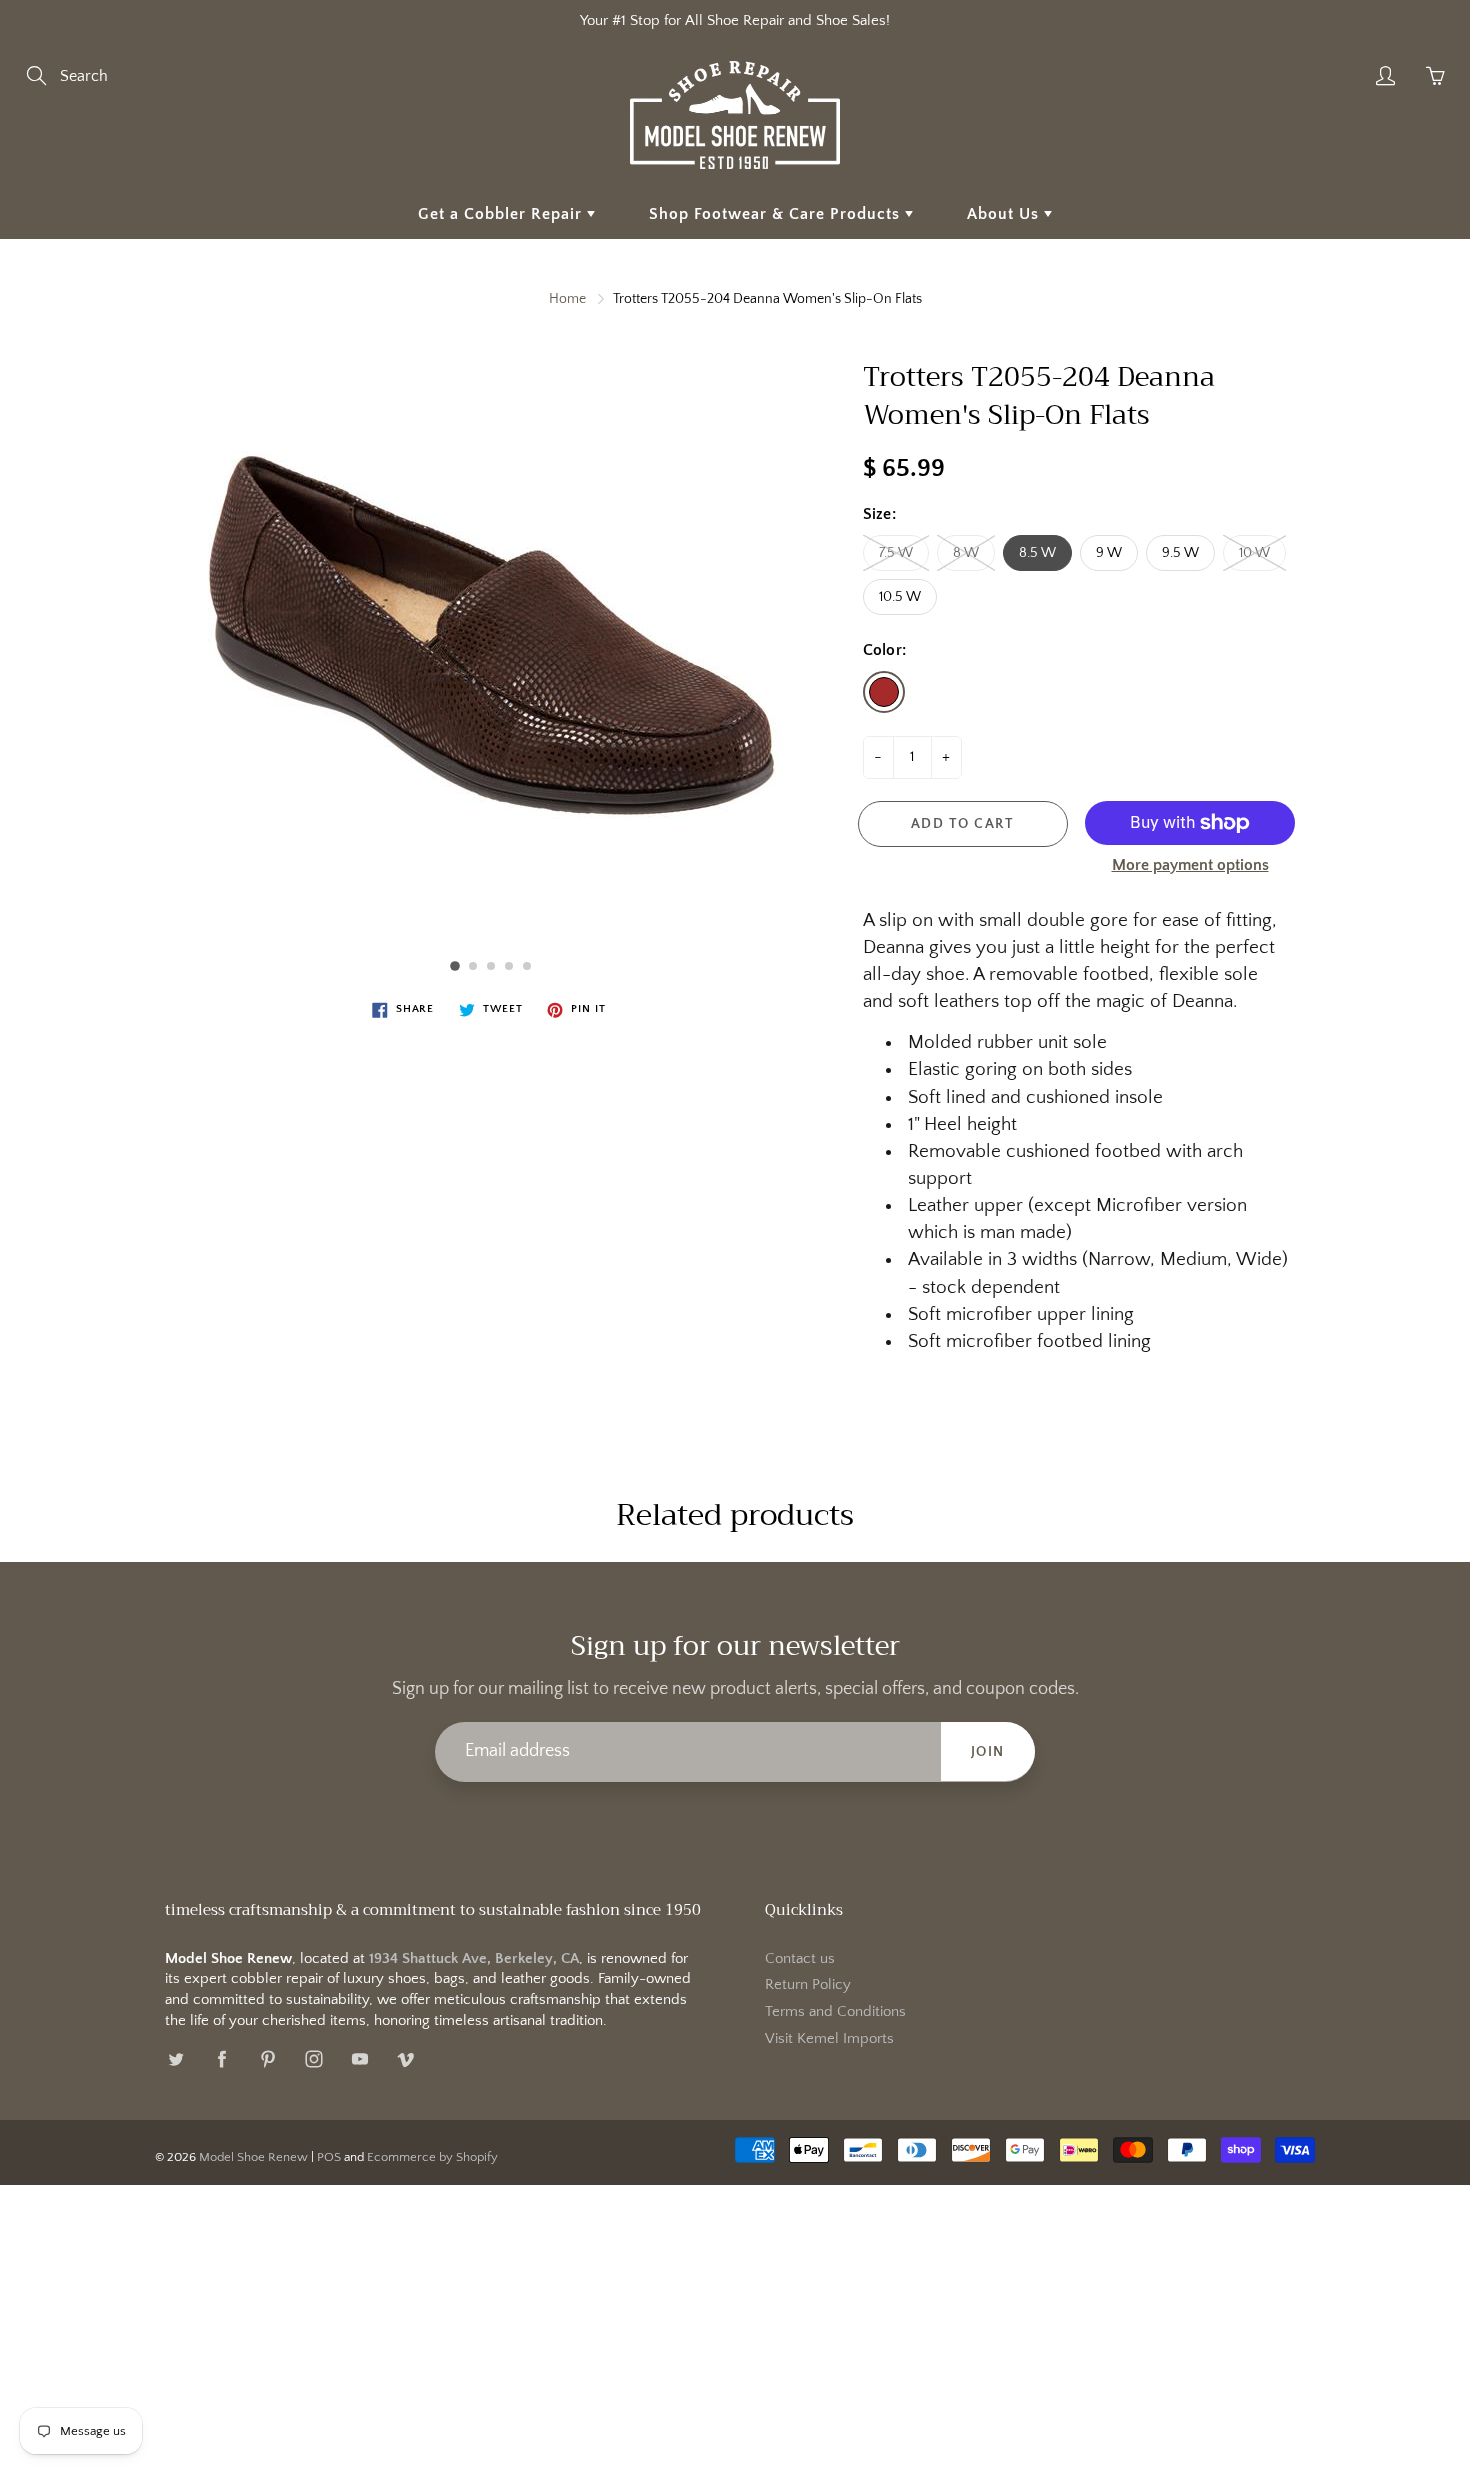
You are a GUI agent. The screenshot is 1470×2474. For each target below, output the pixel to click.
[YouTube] (359, 2058)
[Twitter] (175, 2058)
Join (988, 1752)
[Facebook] (221, 2058)
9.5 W (1180, 553)
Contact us (800, 1959)
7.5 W (896, 553)
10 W (1254, 553)
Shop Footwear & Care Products (777, 214)
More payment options (1190, 865)
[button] (455, 966)
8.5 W (1037, 553)
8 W (966, 553)
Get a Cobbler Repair (502, 214)
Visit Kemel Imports (829, 2039)
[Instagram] (313, 2058)
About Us (1005, 214)
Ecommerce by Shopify (432, 2157)
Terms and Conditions (835, 2012)
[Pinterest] (267, 2058)
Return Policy (808, 1985)
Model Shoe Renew (253, 2157)
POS (329, 2157)
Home (567, 299)
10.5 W (900, 597)
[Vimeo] (405, 2058)
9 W (1109, 553)
